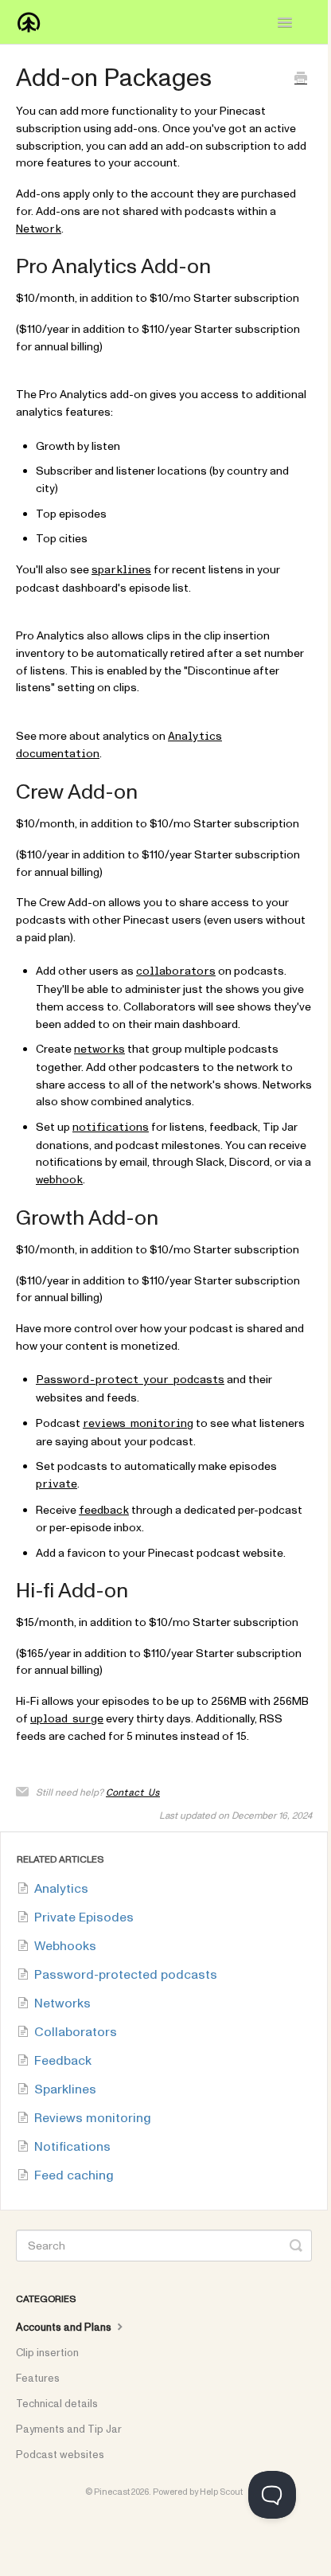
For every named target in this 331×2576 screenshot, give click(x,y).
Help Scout (221, 2492)
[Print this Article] (301, 80)
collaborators (176, 971)
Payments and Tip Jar (69, 2429)
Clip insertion (47, 2353)
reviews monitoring (138, 1424)
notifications (111, 1128)
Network (39, 229)
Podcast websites (60, 2455)
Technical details (57, 2404)
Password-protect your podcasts (130, 1380)
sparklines (121, 570)
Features (38, 2379)
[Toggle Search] (296, 2246)
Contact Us (133, 1792)
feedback (104, 1511)
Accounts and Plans (65, 2328)
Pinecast (112, 2492)
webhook (59, 1180)
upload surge (67, 1719)
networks (99, 1050)
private (56, 1484)
